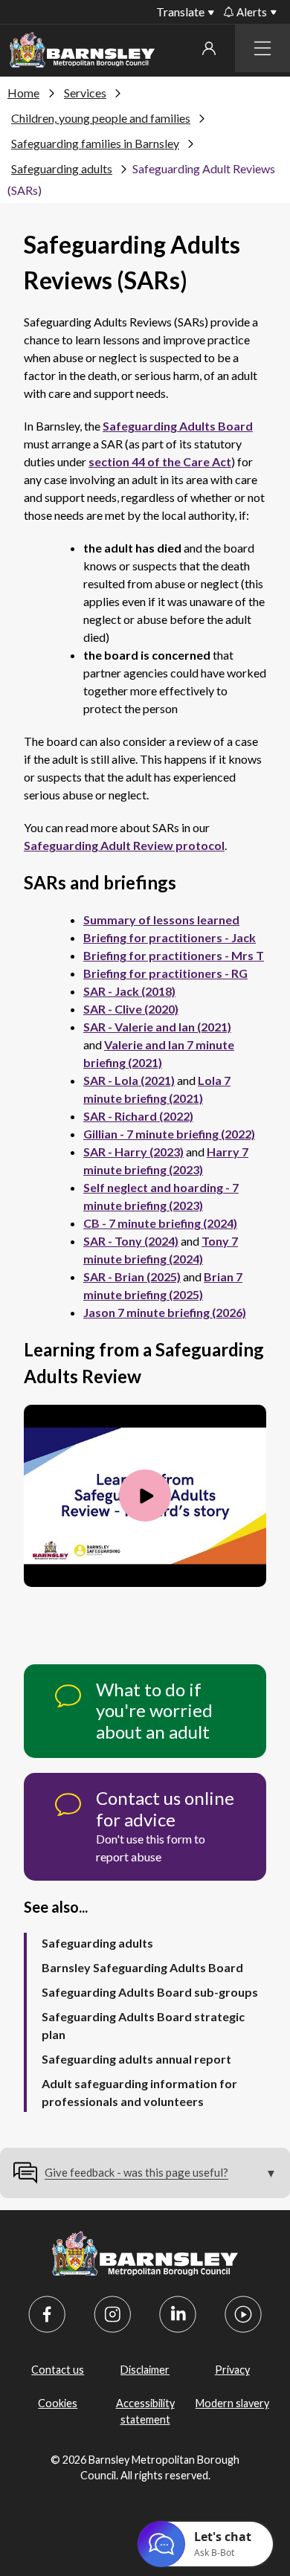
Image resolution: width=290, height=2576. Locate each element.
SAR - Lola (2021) (129, 1080)
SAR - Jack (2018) (129, 991)
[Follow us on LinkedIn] (178, 2314)
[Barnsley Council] (82, 52)
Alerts (252, 12)
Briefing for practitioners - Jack (170, 937)
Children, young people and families (101, 118)
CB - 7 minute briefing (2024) (160, 1223)
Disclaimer (145, 2370)
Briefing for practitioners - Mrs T (174, 955)
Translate (180, 12)
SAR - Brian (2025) (132, 1276)
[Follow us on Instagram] (112, 2314)
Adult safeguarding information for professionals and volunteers (139, 2092)
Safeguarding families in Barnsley (95, 143)
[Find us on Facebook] (47, 2314)
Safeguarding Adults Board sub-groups (150, 1992)
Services (85, 93)
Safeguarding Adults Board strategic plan (143, 2025)
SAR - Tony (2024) (131, 1241)
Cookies (58, 2403)
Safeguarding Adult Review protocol (124, 845)
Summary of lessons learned (161, 920)
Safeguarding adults (62, 168)
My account (209, 48)
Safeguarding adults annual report (136, 2059)
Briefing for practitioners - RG (165, 973)
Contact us (58, 2370)
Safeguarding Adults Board (178, 426)
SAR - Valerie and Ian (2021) (157, 1027)
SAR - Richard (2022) (138, 1116)
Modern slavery (232, 2403)
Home (23, 93)
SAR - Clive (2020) (131, 1009)
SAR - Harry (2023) (133, 1152)
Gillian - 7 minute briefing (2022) (169, 1134)
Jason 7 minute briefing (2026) (165, 1312)
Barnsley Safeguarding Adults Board (142, 1967)
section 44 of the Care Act (160, 461)
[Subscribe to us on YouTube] (243, 2314)
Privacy (232, 2370)
